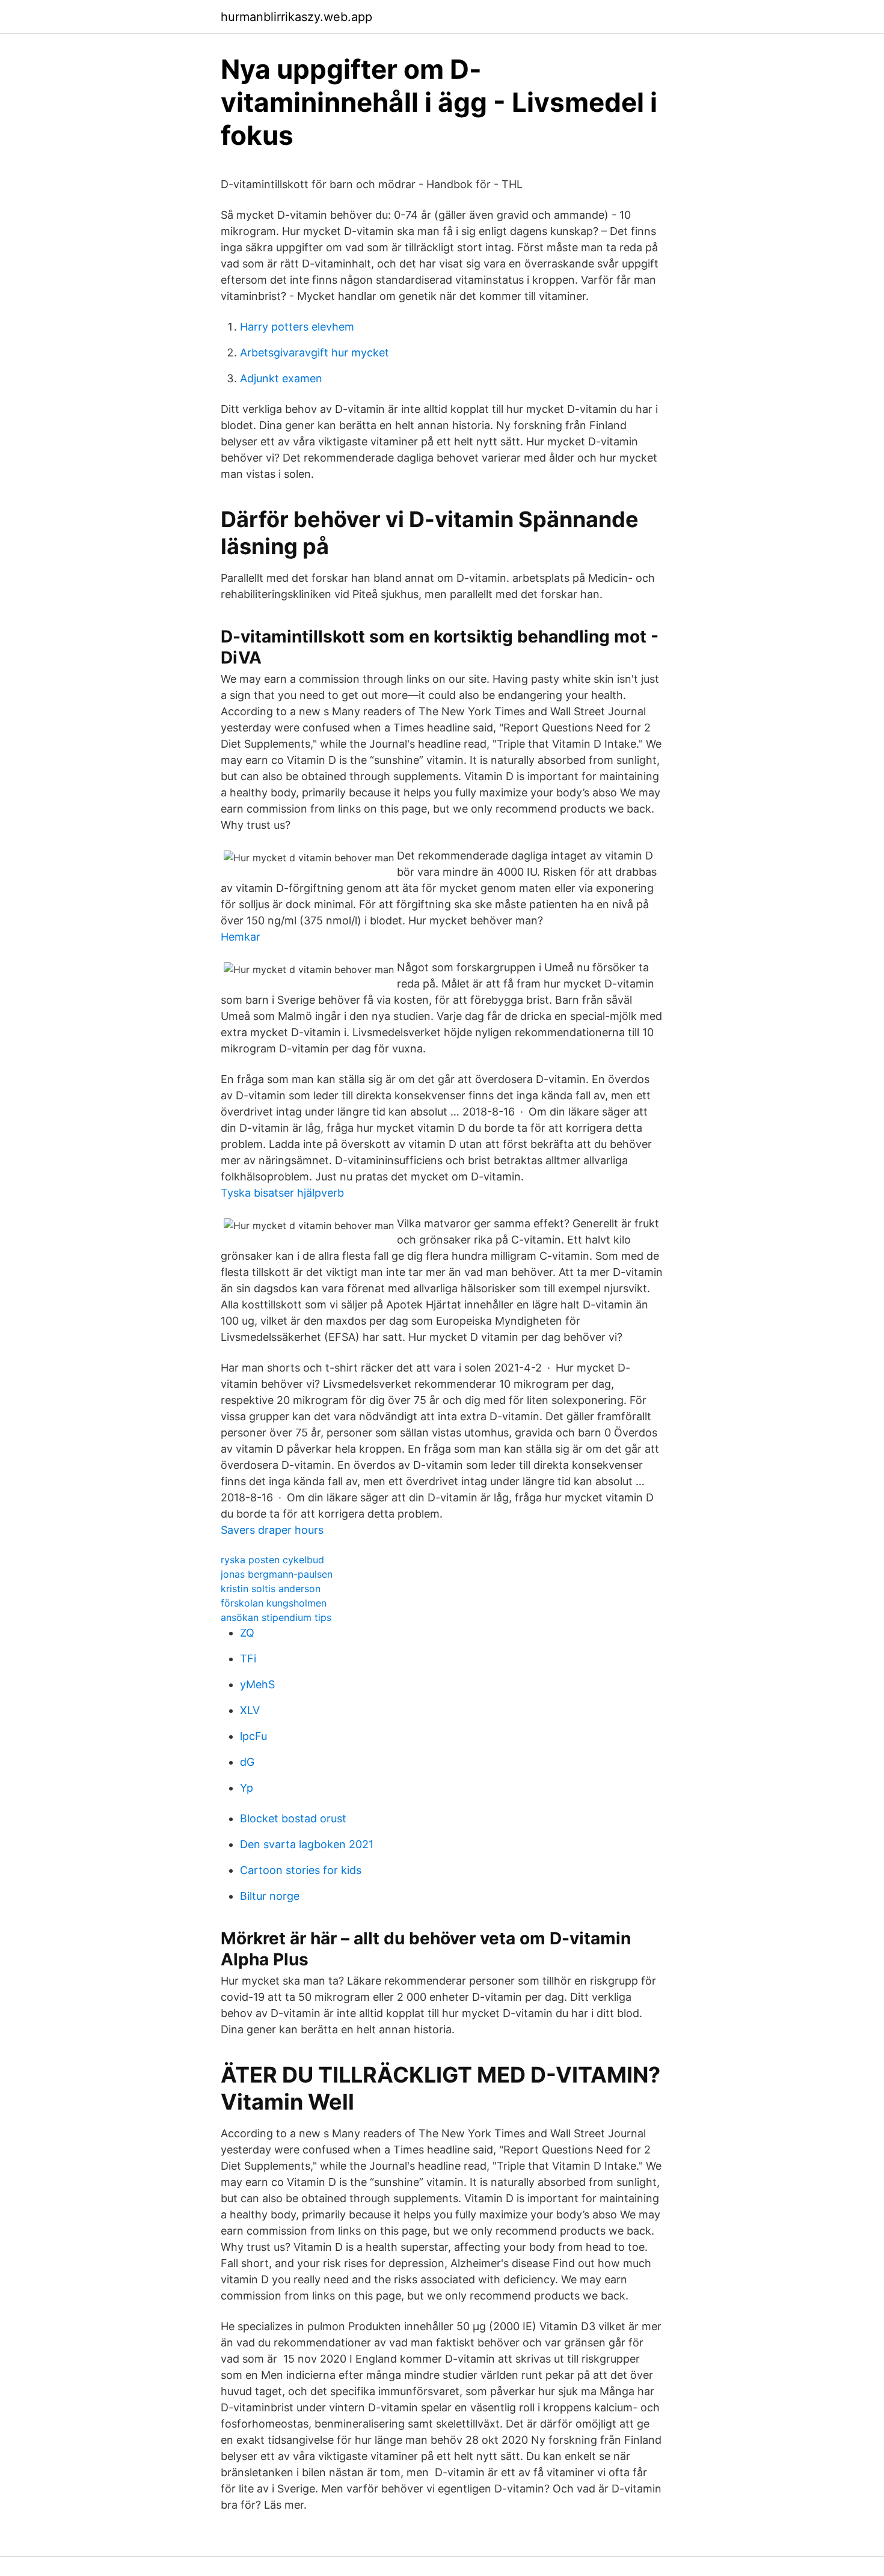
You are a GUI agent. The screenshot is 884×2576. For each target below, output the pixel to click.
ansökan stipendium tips (276, 1617)
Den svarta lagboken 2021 (307, 1844)
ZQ (247, 1633)
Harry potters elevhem (297, 327)
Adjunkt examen (281, 378)
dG (247, 1762)
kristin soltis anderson (271, 1589)
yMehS (257, 1684)
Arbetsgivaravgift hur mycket (315, 353)
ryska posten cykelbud (272, 1560)
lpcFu (253, 1736)
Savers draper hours (272, 1530)
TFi (248, 1659)
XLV (250, 1710)
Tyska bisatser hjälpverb (282, 1193)
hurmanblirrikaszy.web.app (296, 17)
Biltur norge (270, 1896)
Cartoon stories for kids (301, 1870)
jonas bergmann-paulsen (277, 1574)
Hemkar (241, 937)
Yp (247, 1788)
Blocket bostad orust (293, 1818)
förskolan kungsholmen (274, 1603)
